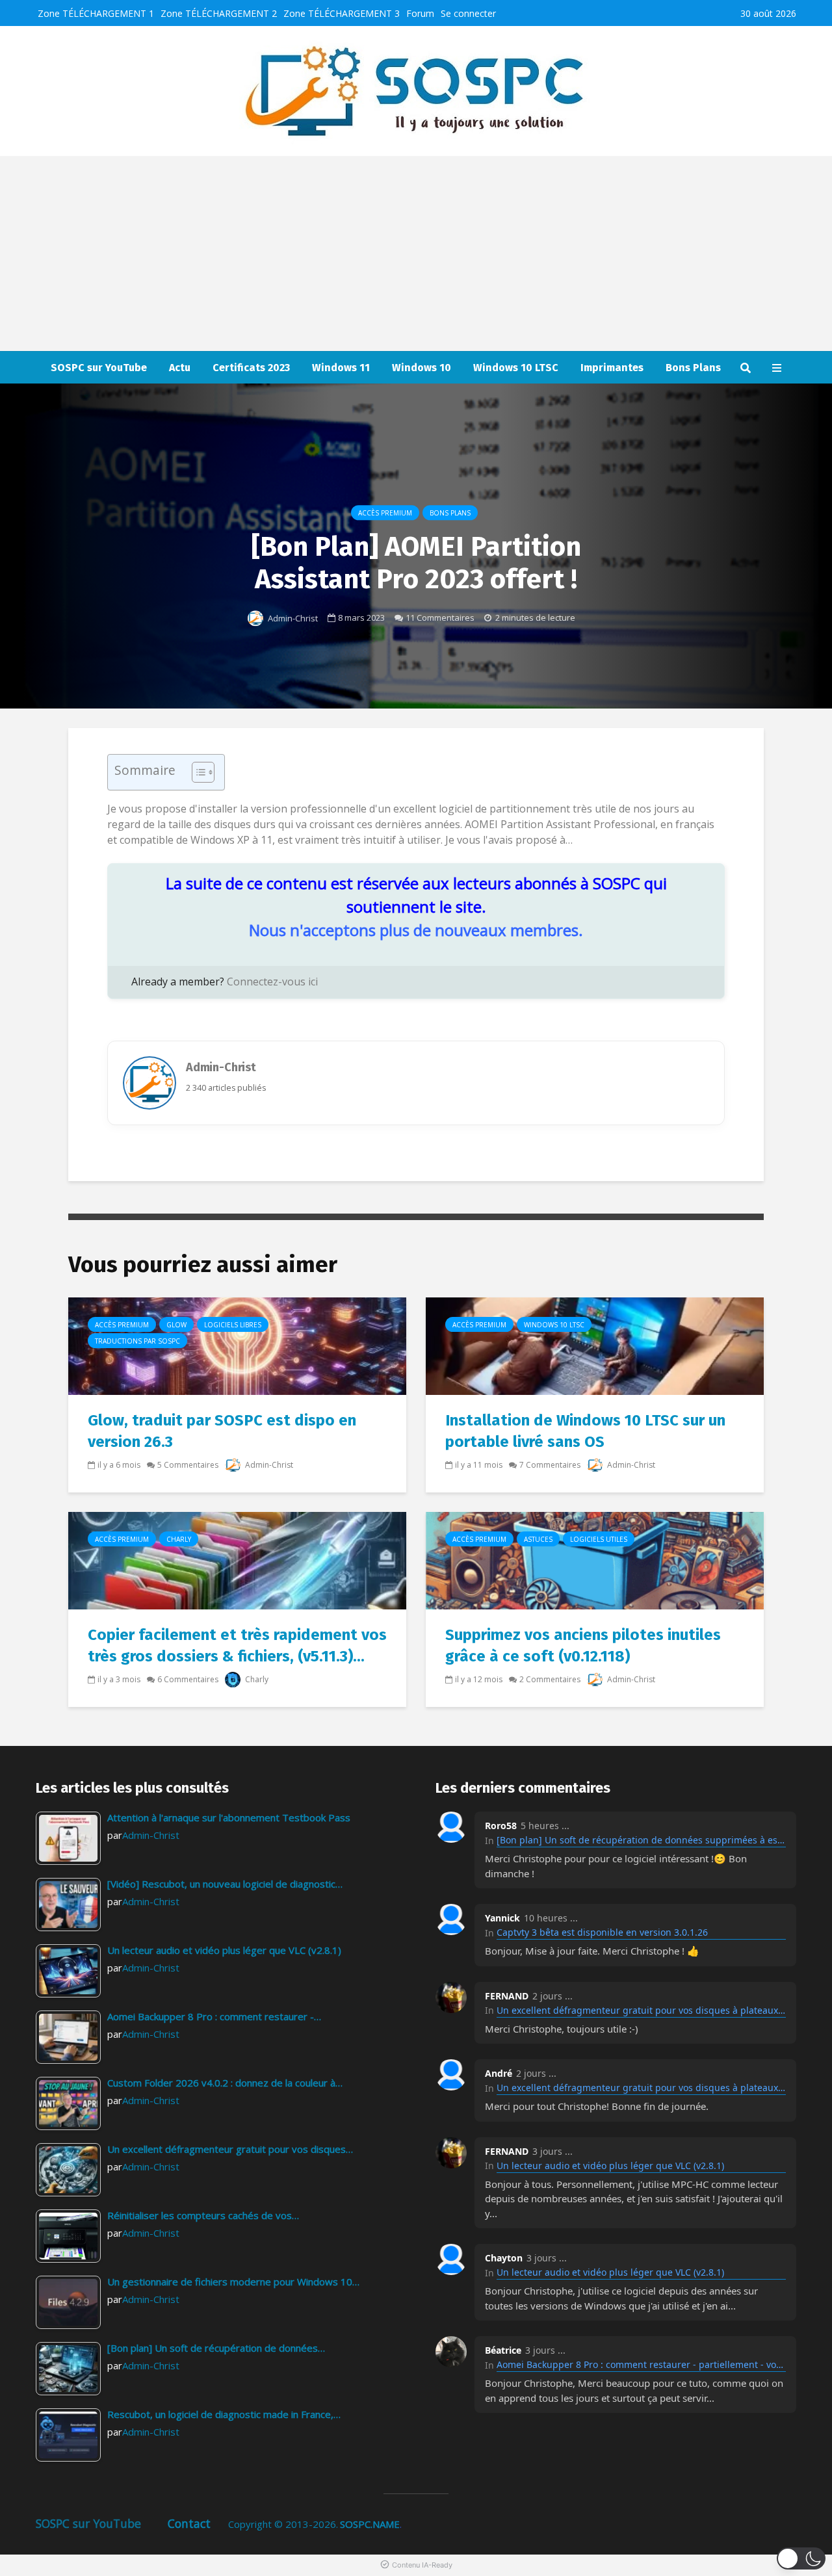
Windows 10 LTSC (516, 368)
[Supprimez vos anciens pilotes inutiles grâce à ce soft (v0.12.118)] (595, 1560)
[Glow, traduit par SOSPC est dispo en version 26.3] (237, 1346)
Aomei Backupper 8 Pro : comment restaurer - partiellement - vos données (641, 2364)
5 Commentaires (188, 1465)
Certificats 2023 (251, 368)
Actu (180, 368)
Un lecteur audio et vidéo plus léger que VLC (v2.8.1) (610, 2166)
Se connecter (468, 13)
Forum (420, 13)
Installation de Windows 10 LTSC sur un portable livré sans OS (585, 1431)
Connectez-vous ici (272, 982)
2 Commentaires (550, 1679)
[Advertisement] (416, 254)
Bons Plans (693, 368)
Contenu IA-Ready (422, 2565)
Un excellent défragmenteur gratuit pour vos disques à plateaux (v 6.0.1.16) (641, 2010)
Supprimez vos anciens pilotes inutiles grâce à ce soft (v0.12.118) (583, 1646)
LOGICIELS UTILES (599, 1539)
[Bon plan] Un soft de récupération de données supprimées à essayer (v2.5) (641, 1840)
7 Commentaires (550, 1465)
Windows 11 (341, 368)
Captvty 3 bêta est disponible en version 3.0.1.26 (602, 1932)
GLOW (176, 1325)
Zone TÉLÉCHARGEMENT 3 (342, 13)
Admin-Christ (292, 618)
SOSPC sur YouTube (99, 368)
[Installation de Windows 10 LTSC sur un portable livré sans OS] (595, 1346)
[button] (801, 2558)
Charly (179, 1539)
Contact (189, 2523)
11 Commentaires (440, 618)
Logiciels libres (233, 1325)
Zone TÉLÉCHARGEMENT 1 (96, 13)
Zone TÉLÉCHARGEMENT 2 (219, 13)
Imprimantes (612, 368)
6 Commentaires (188, 1679)
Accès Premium (385, 513)
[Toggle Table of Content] (197, 772)
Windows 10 (422, 368)
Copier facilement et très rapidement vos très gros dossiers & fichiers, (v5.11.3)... (237, 1646)
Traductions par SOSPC (137, 1341)
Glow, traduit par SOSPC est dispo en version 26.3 (222, 1431)
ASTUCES (538, 1539)
